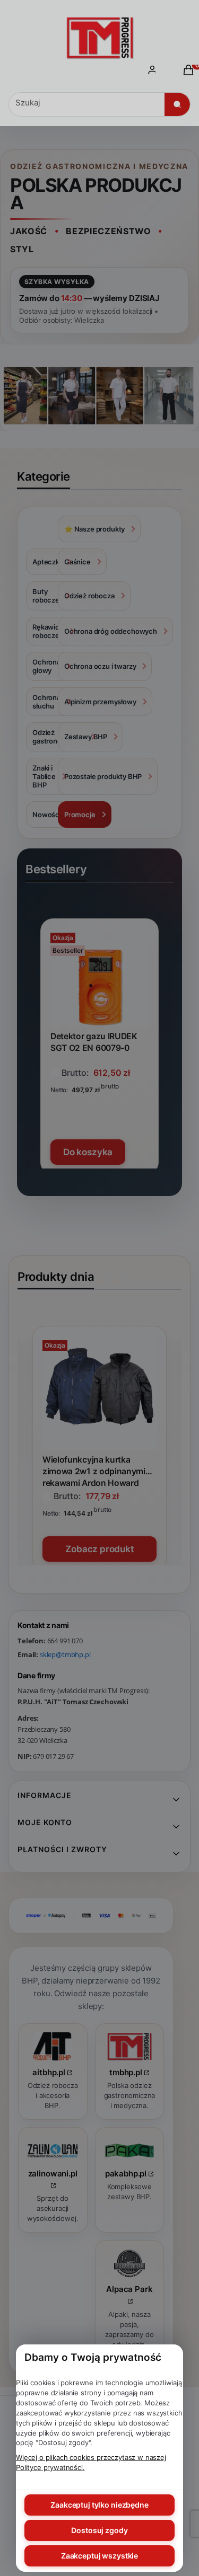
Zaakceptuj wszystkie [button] (99, 2556)
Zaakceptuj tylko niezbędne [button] (99, 2505)
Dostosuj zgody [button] (99, 2530)
